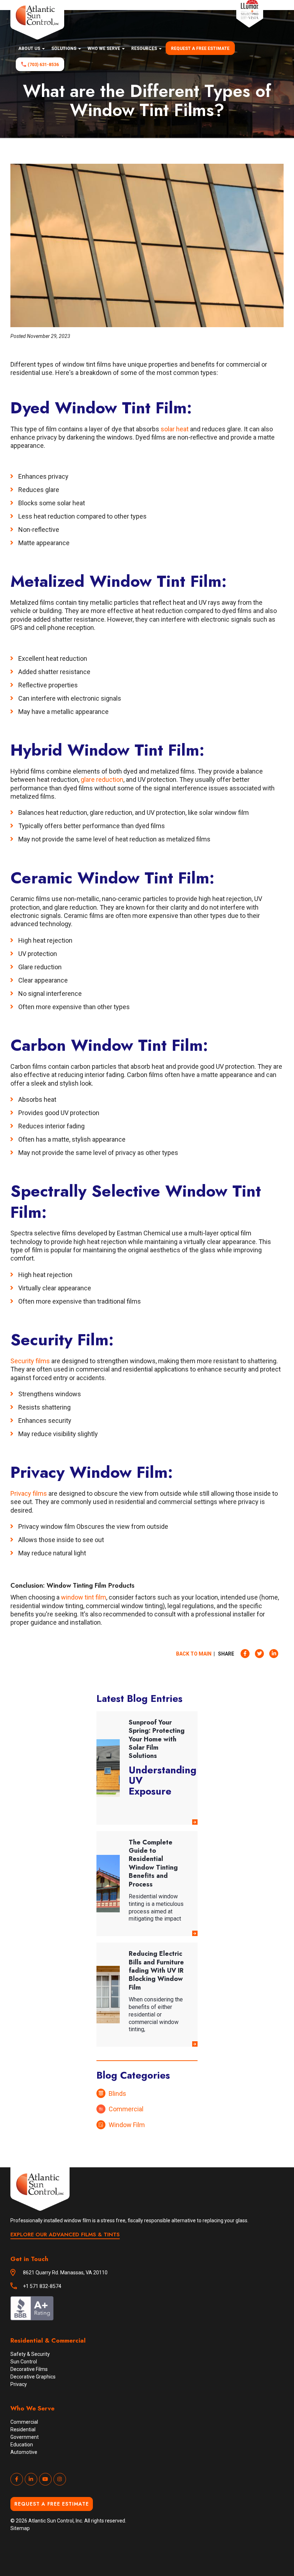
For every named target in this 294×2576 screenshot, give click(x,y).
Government (25, 2437)
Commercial (126, 2109)
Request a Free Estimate (52, 2504)
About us (30, 48)
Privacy (19, 2384)
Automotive (24, 2452)
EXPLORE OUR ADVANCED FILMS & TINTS (65, 2234)
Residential (23, 2429)
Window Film (127, 2125)
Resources (145, 48)
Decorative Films (29, 2369)
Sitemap (20, 2528)
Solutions (64, 48)
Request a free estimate (200, 48)
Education (22, 2445)
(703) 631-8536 (43, 65)
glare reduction (102, 779)
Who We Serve (104, 48)
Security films (30, 1361)
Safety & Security (30, 2354)
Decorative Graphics (33, 2377)
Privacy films (29, 1493)
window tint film (84, 1597)
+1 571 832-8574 (42, 2286)
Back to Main (194, 1654)
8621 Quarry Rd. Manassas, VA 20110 (65, 2273)
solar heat (175, 429)
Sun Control (24, 2362)
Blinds (117, 2094)
